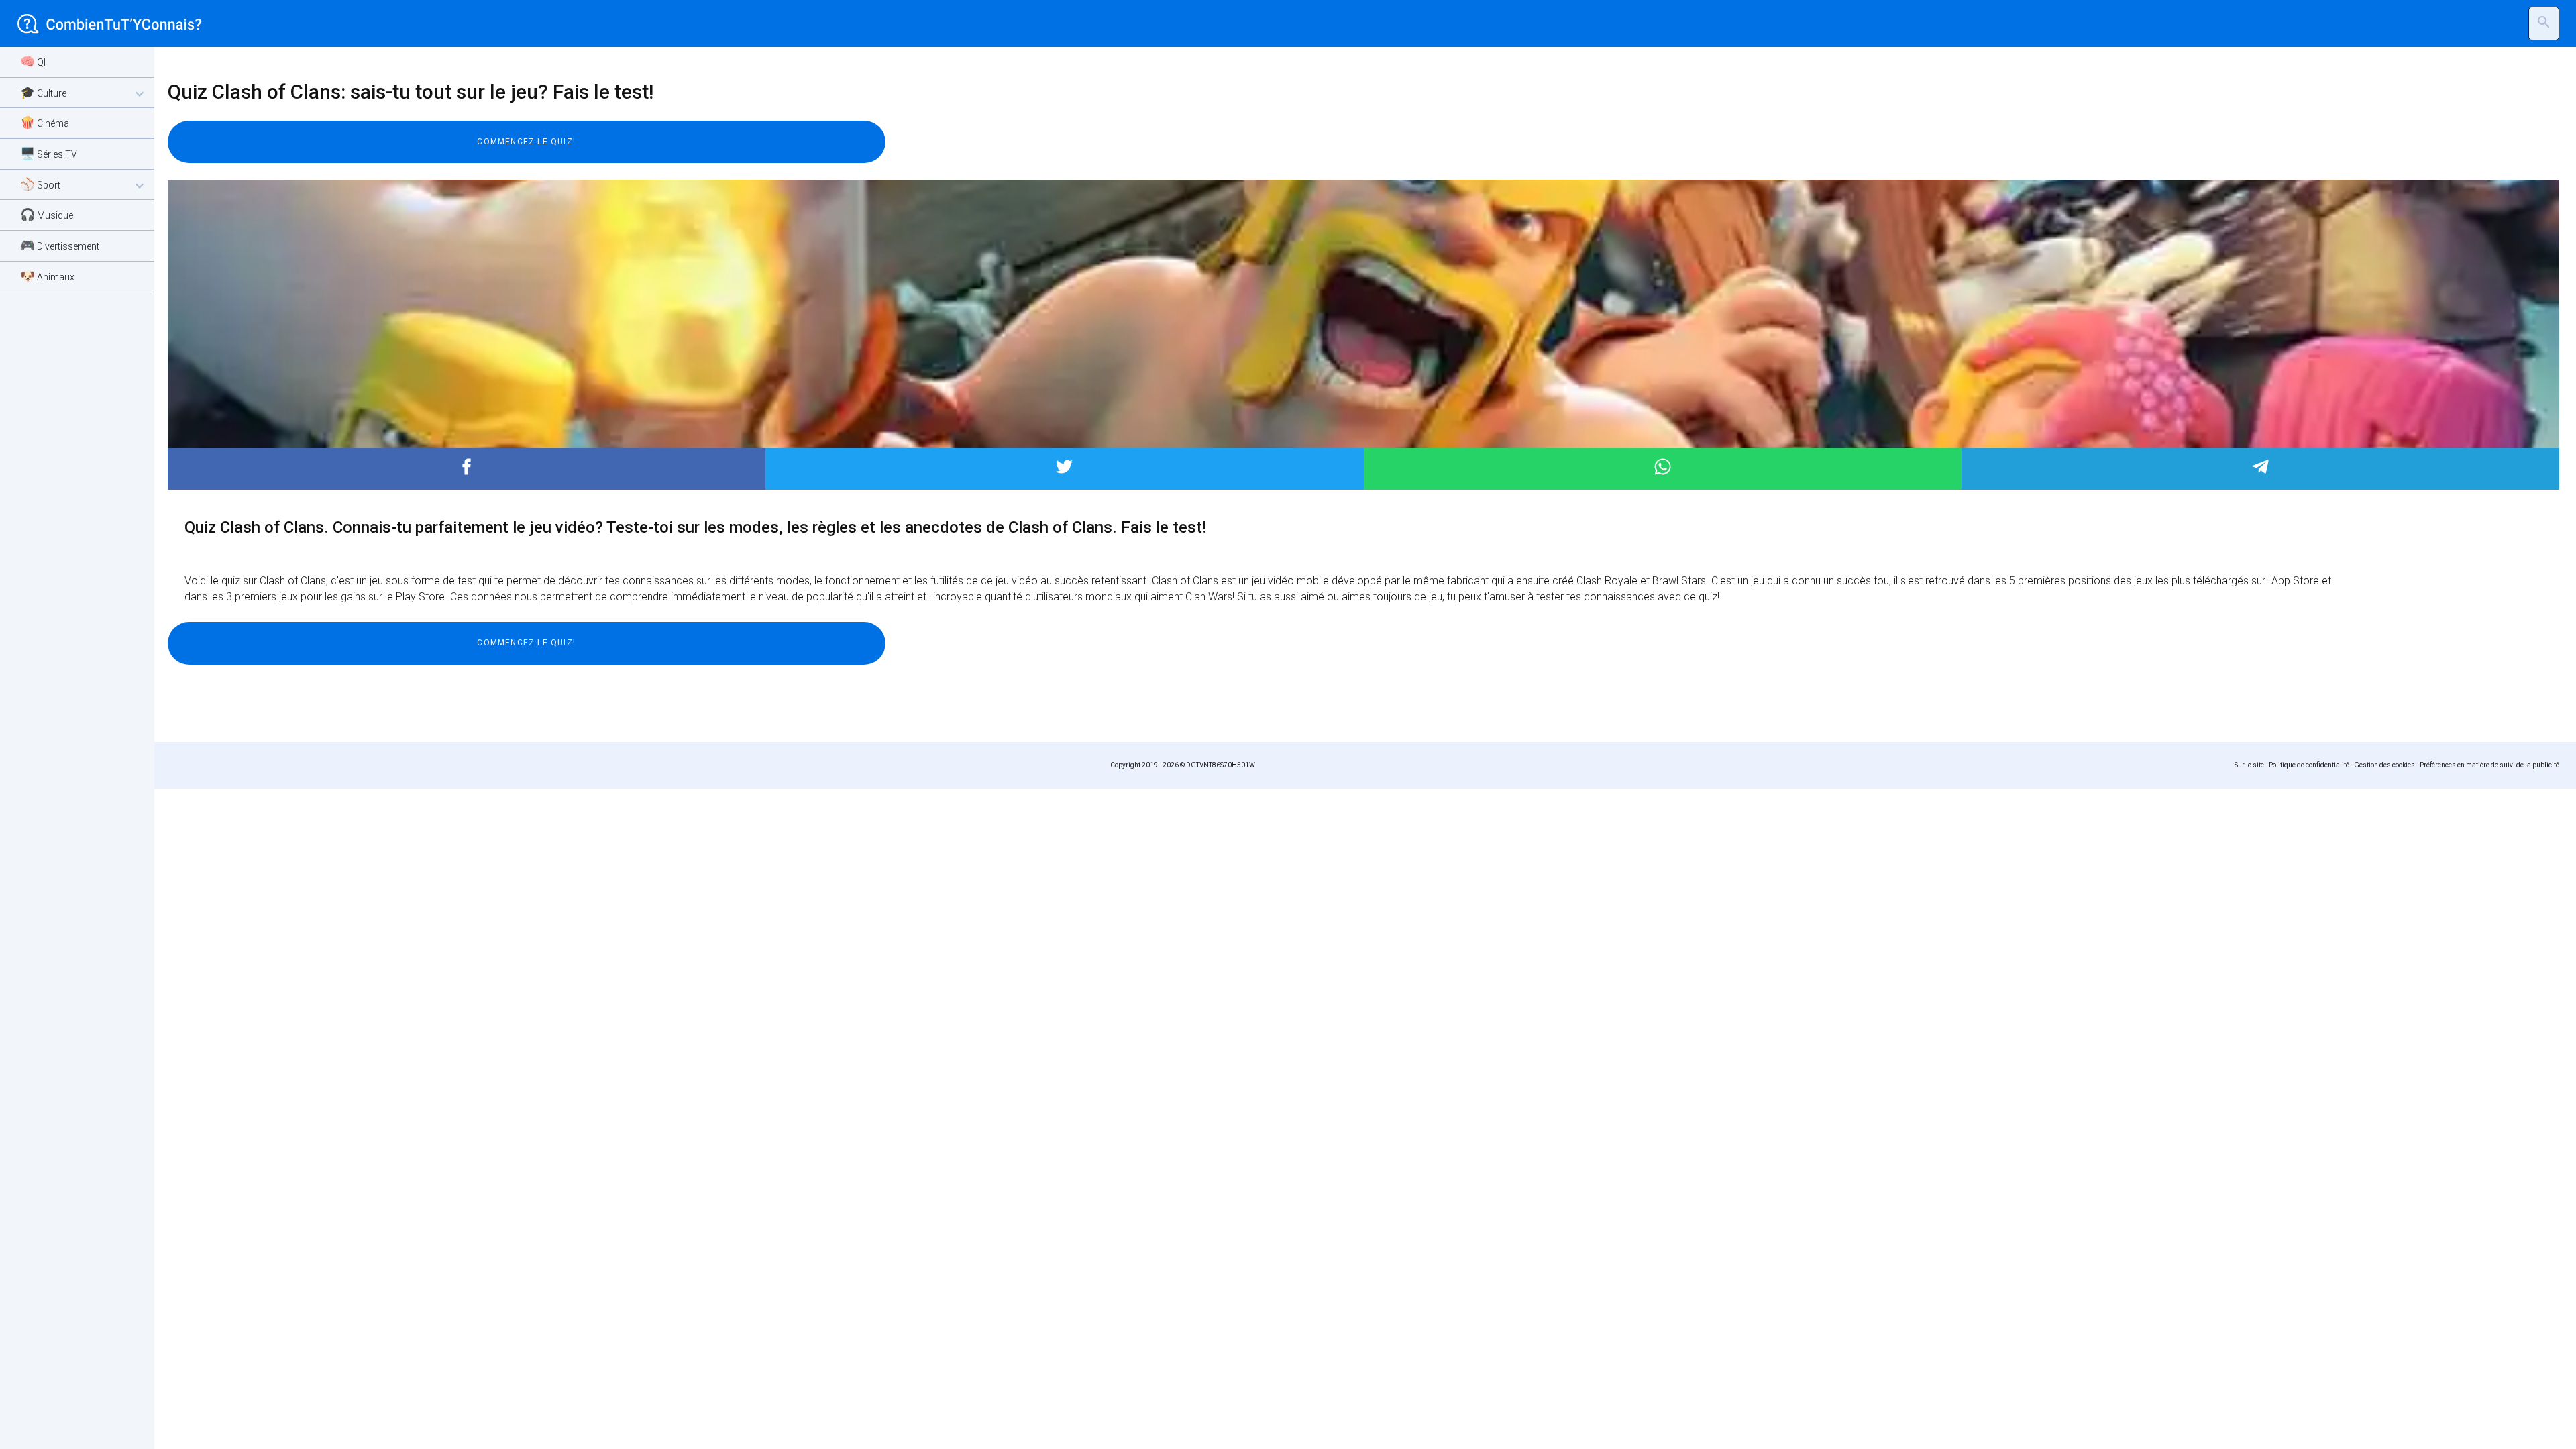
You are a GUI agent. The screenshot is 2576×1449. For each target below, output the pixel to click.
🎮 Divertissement (60, 245)
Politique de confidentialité (2309, 765)
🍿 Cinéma (45, 122)
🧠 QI (33, 61)
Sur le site (2249, 765)
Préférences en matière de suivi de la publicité (2489, 765)
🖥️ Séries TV (49, 153)
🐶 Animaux (47, 276)
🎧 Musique (47, 214)
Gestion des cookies (2384, 765)
